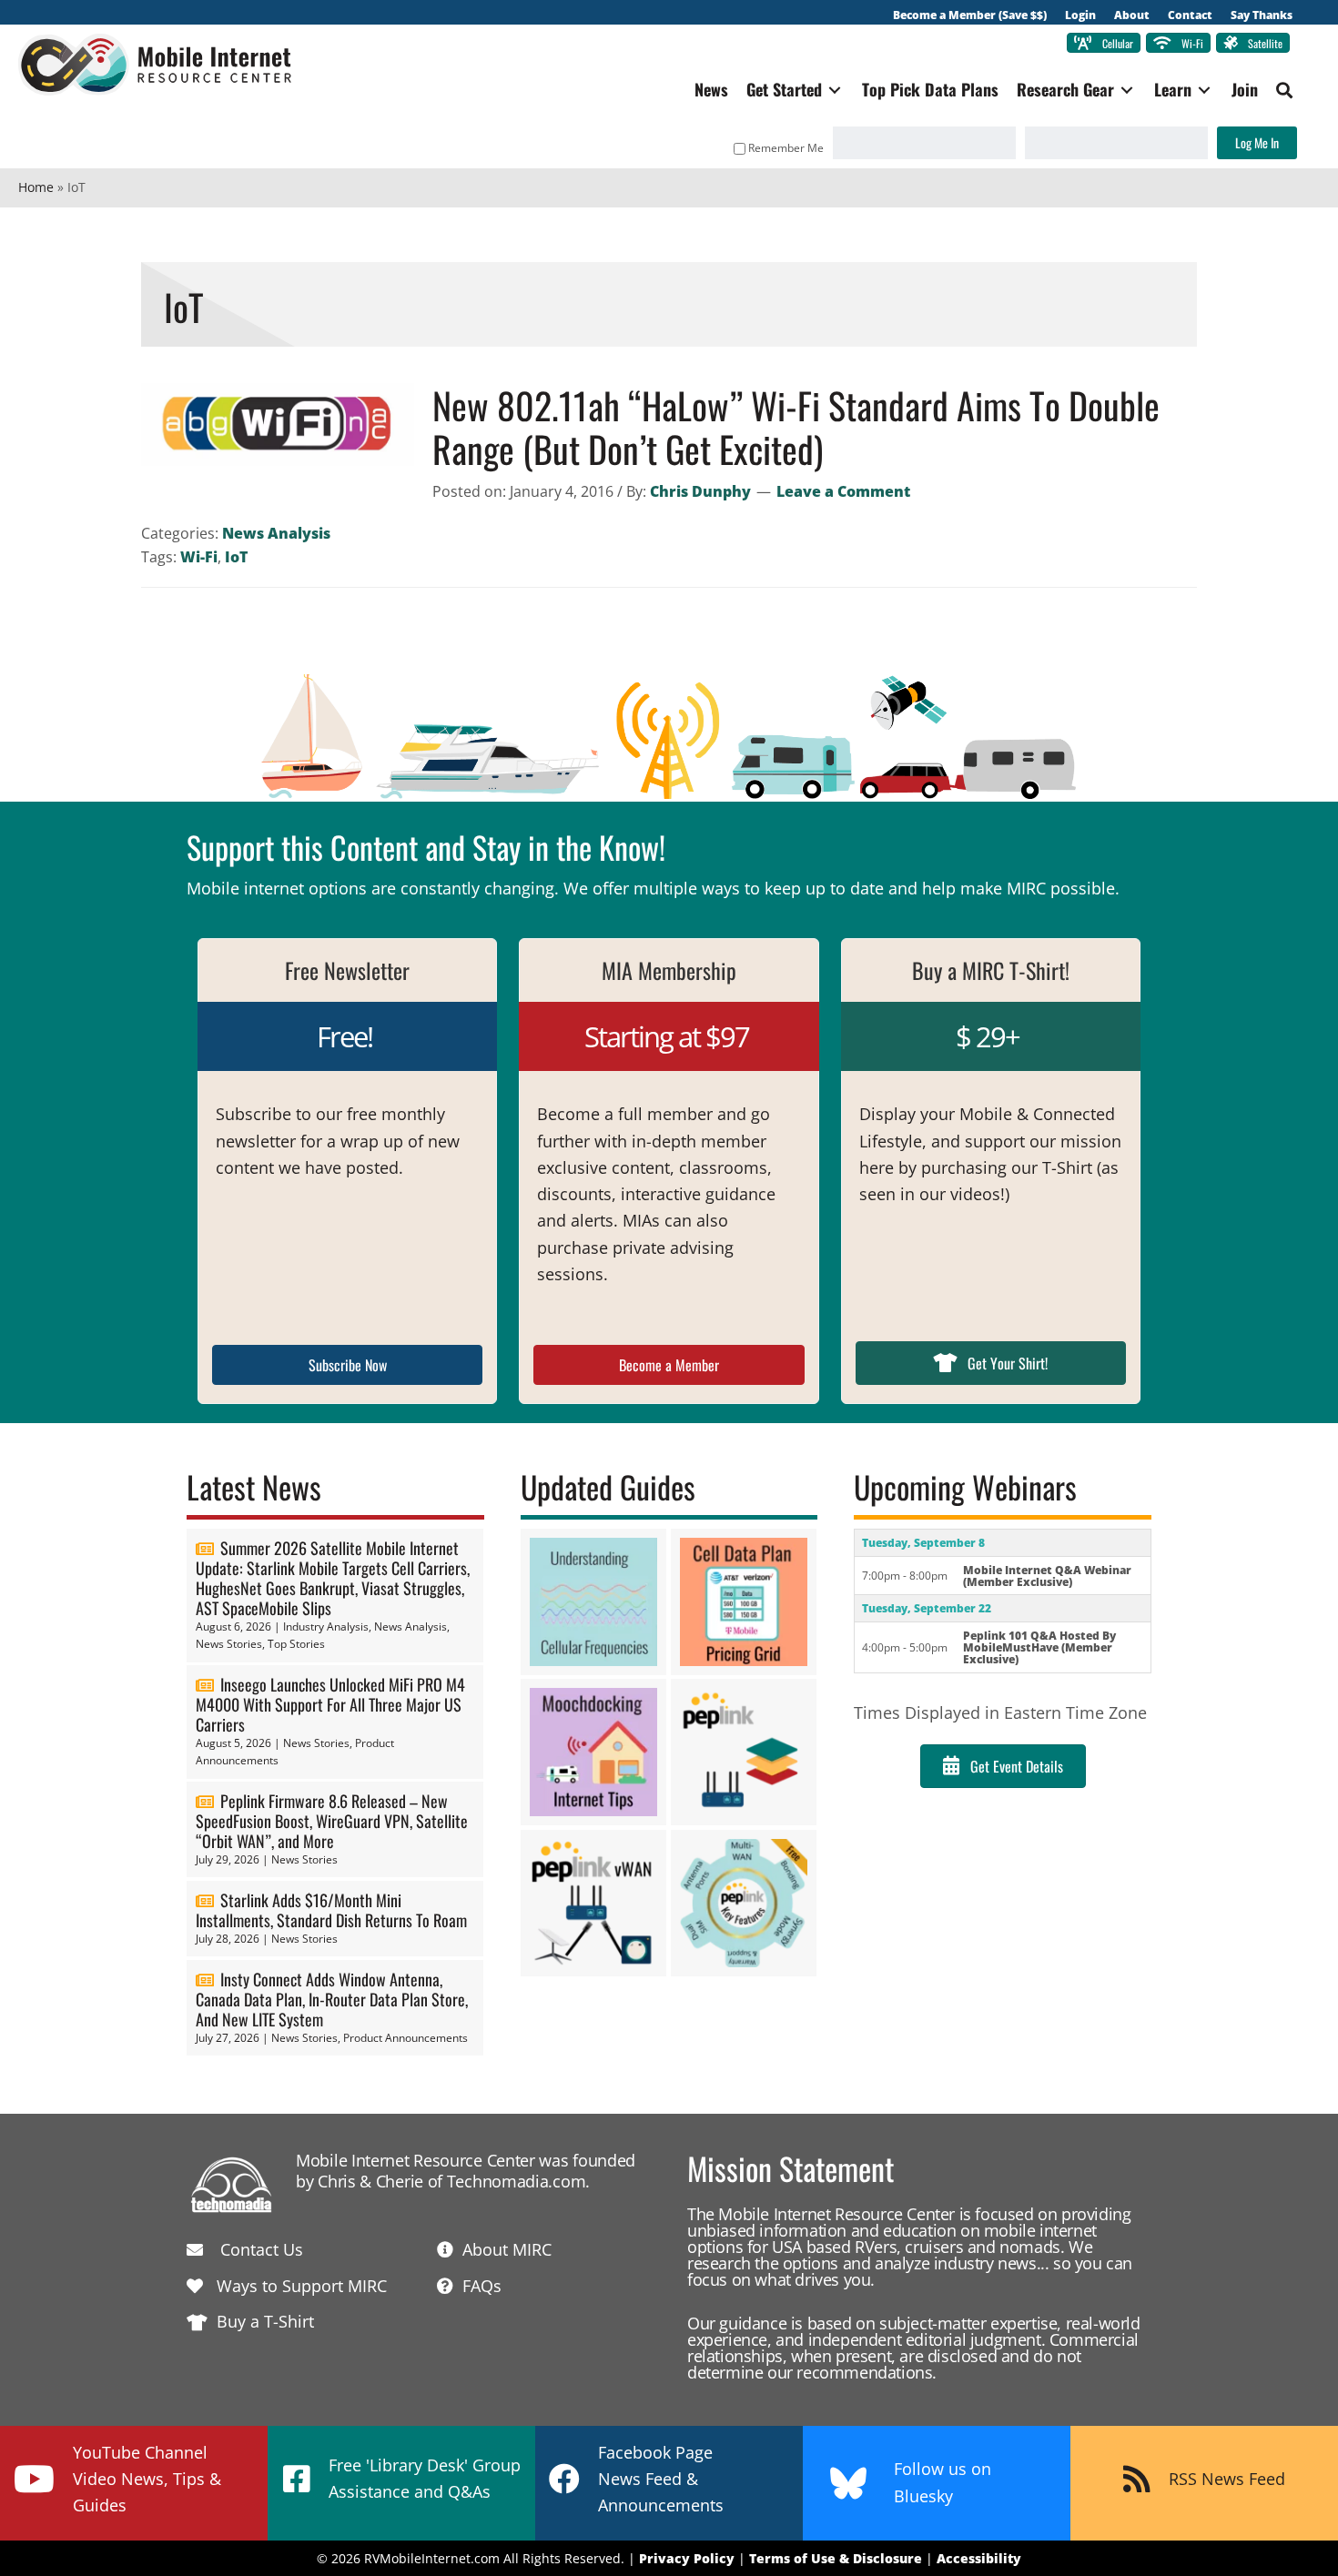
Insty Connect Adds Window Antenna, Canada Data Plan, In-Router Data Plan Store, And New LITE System (332, 1999)
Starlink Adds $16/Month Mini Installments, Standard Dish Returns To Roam (331, 1910)
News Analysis (276, 533)
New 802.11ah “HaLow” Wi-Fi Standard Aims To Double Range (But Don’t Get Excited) (796, 427)
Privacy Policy (687, 2558)
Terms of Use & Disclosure (836, 2558)
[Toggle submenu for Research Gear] (1127, 90)
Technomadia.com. (518, 2181)
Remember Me (786, 148)
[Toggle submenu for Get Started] (835, 90)
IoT (236, 557)
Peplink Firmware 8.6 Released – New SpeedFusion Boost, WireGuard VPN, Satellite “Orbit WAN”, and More (332, 1821)
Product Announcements (405, 2038)
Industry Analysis (326, 1626)
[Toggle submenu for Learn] (1204, 90)
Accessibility (979, 2558)
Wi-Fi (199, 557)
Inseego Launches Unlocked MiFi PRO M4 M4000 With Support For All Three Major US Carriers (330, 1704)
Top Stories (296, 1644)
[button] (1284, 90)
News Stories (229, 1644)
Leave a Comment (843, 491)
